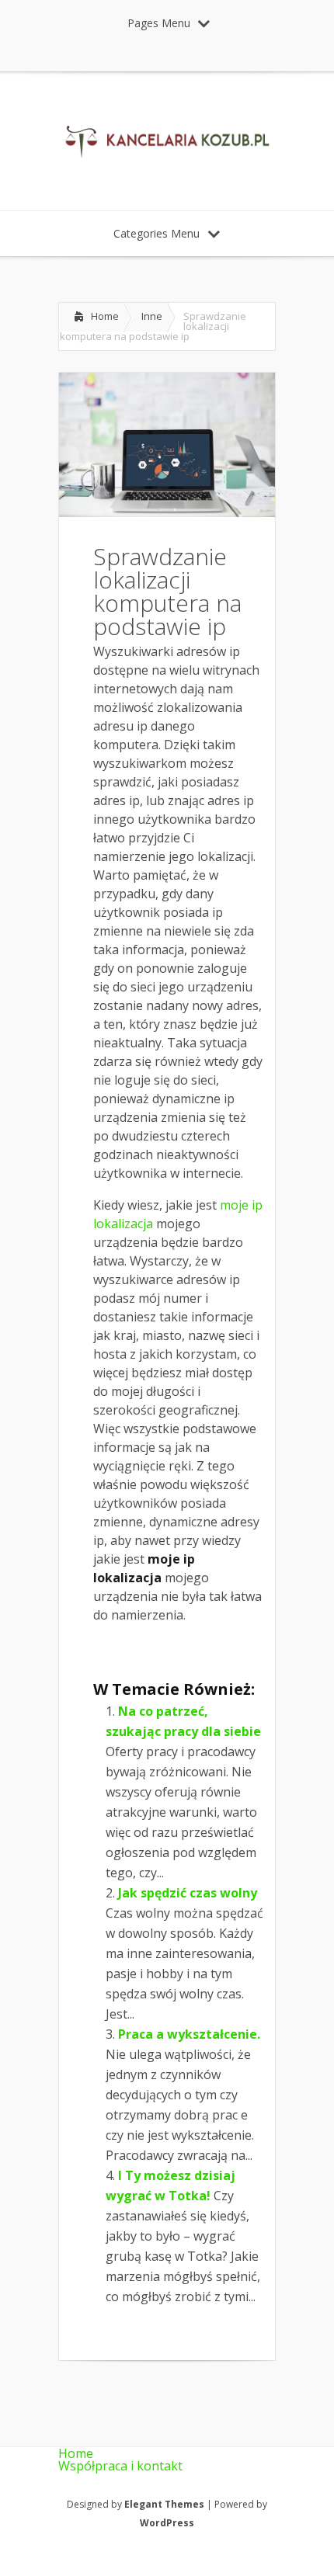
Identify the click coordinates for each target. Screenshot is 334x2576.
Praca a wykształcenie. (189, 2034)
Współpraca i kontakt (120, 2466)
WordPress (167, 2523)
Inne (152, 316)
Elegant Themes (164, 2504)
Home (105, 316)
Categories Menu (157, 233)
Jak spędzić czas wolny (188, 1893)
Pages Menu (159, 23)
